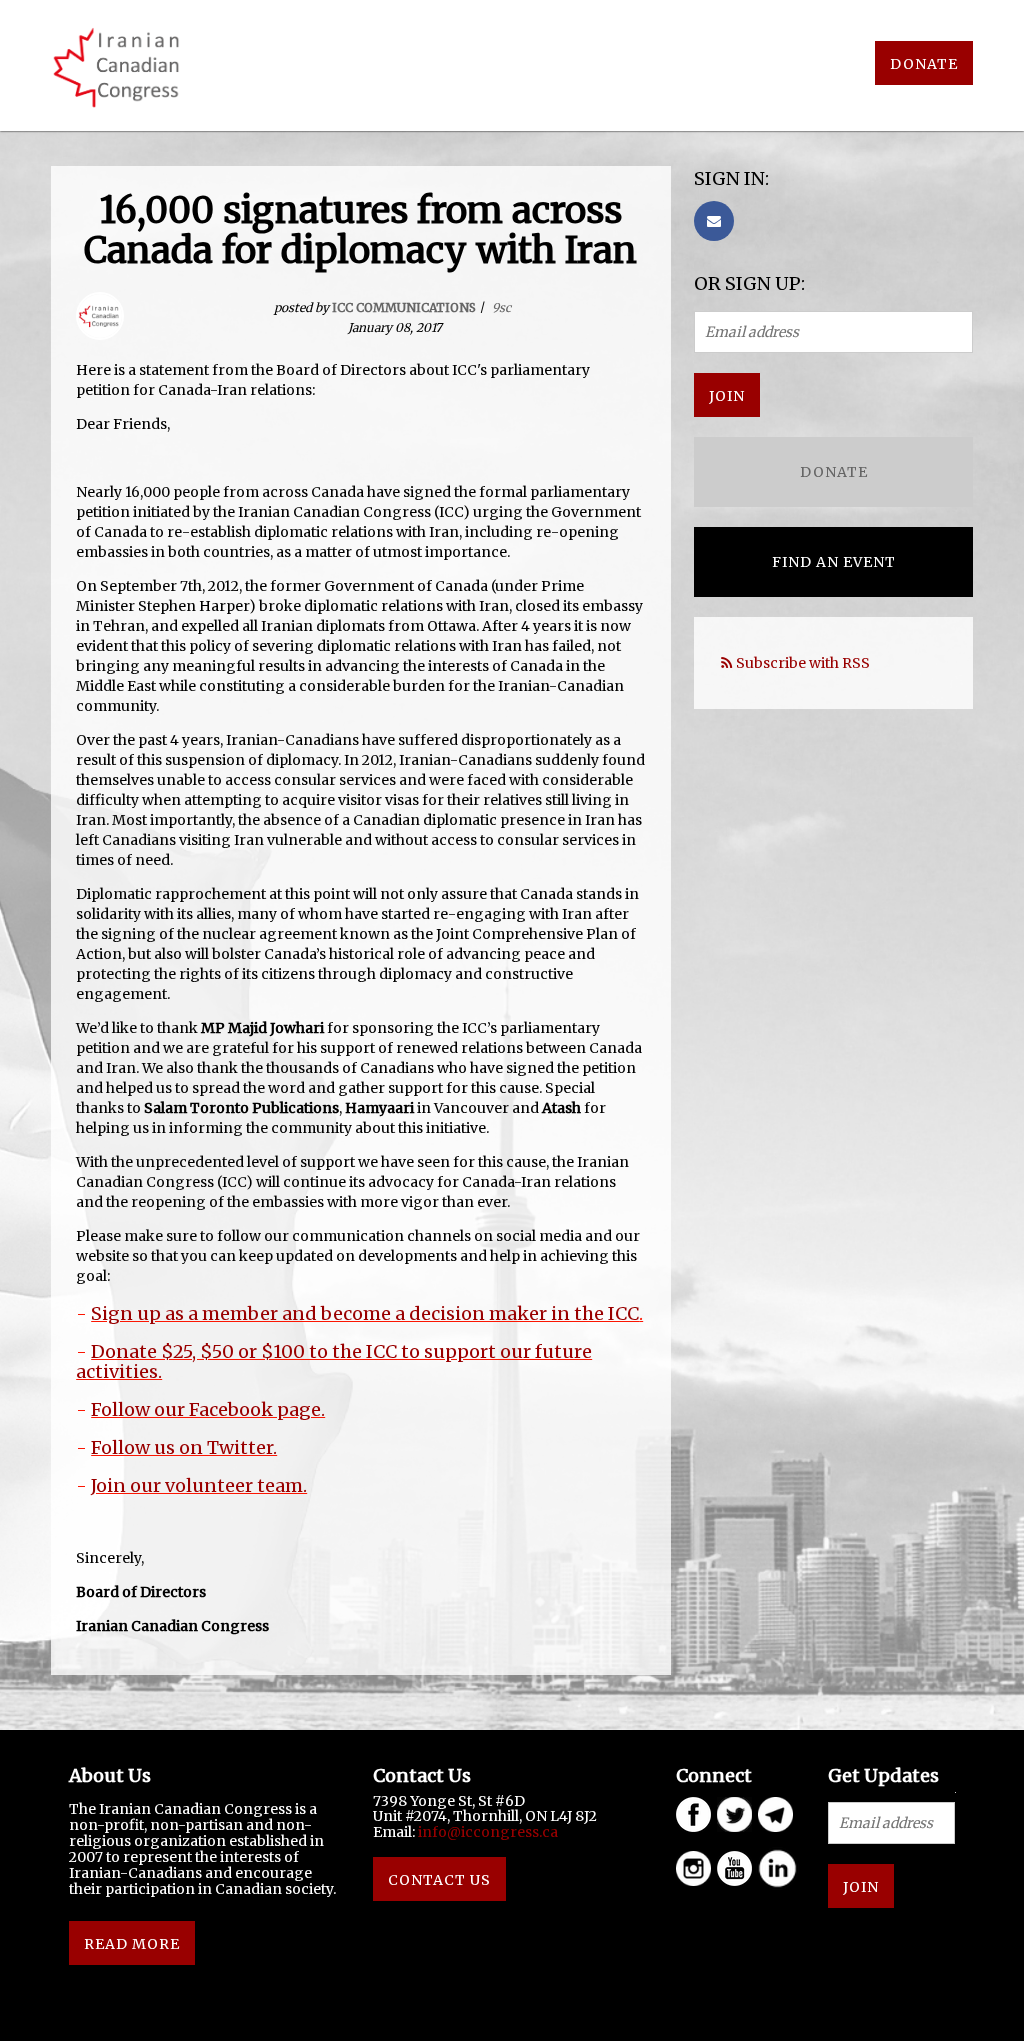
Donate (924, 64)
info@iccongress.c (484, 1832)
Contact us (439, 1880)
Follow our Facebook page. (208, 1409)
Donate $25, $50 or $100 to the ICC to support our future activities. (334, 1361)
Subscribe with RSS (803, 663)
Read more (132, 1944)
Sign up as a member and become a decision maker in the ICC (365, 1313)
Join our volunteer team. (199, 1485)
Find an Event (834, 562)
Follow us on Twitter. (184, 1447)
